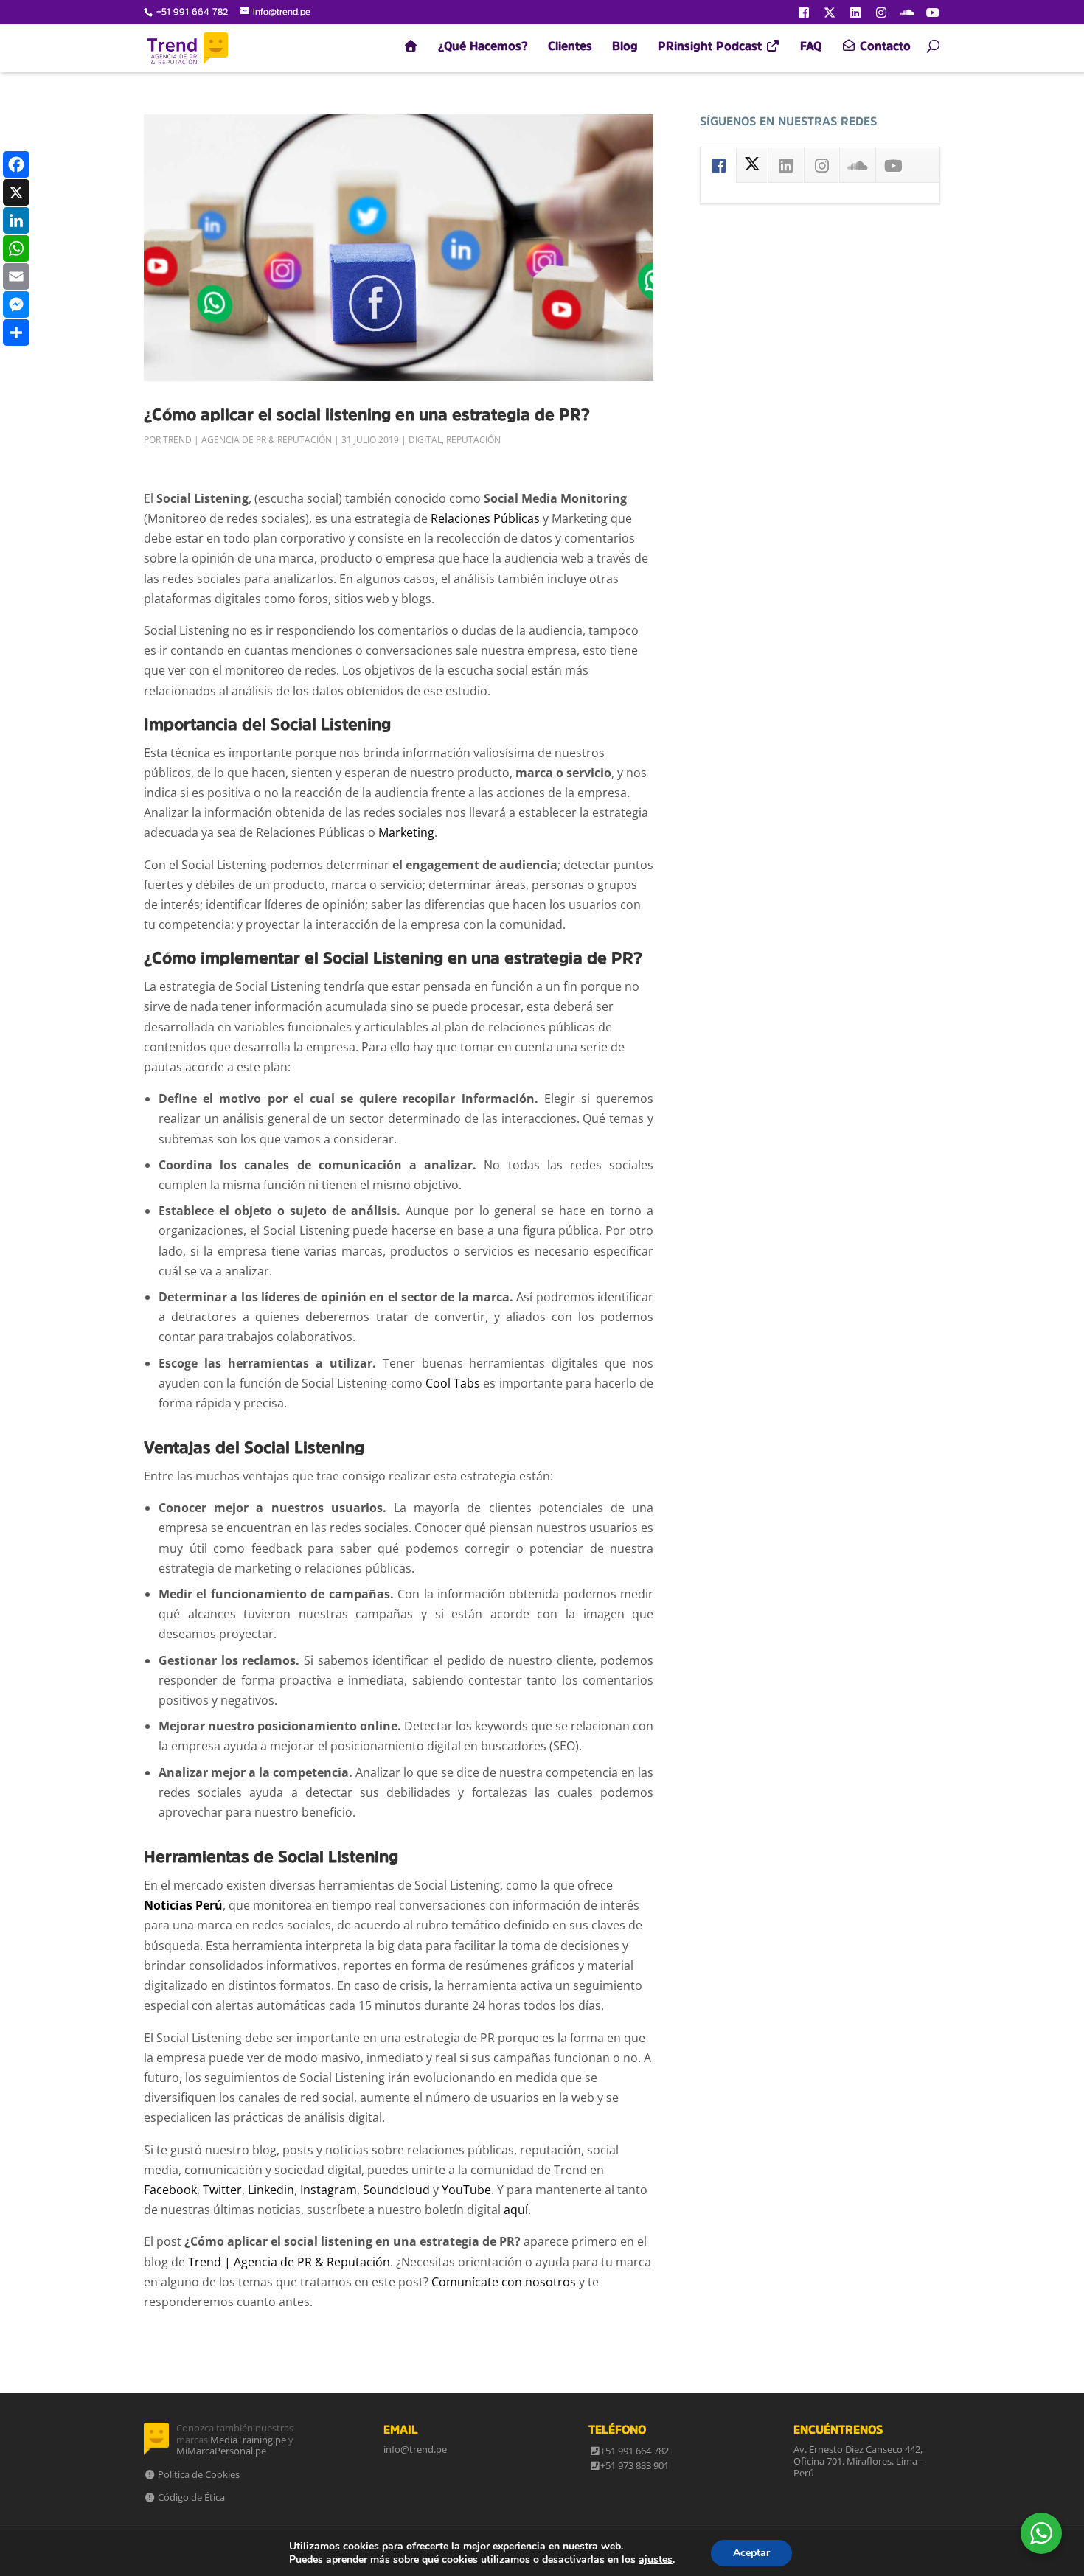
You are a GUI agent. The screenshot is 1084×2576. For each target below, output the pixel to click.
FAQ (811, 46)
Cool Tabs (453, 1383)
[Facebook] (16, 164)
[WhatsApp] (16, 248)
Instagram (329, 2190)
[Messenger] (16, 304)
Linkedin (271, 2190)
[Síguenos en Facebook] (804, 13)
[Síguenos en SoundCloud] (907, 13)
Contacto (883, 46)
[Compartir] (16, 333)
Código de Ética (190, 2497)
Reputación (473, 440)
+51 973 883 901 (635, 2465)
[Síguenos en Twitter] (830, 13)
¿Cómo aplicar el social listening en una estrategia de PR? (367, 414)
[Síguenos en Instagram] (881, 13)
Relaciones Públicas (485, 518)
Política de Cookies (198, 2474)
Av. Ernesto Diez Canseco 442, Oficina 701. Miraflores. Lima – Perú (859, 2461)
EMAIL (401, 2429)
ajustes (656, 2560)
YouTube (466, 2190)
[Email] (16, 276)
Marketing (406, 832)
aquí (516, 2210)
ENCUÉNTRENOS (838, 2429)
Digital (425, 440)
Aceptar (751, 2553)
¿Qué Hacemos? (483, 46)
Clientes (570, 46)
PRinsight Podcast (712, 46)
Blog (625, 46)
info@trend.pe (415, 2449)
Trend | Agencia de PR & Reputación (247, 440)
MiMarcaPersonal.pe (221, 2451)
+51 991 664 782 (635, 2451)
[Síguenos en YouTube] (933, 13)
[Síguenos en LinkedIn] (855, 13)
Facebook (170, 2190)
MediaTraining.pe (248, 2440)
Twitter (222, 2190)
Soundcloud (396, 2190)
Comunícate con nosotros (504, 2282)
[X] (16, 192)
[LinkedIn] (16, 220)
